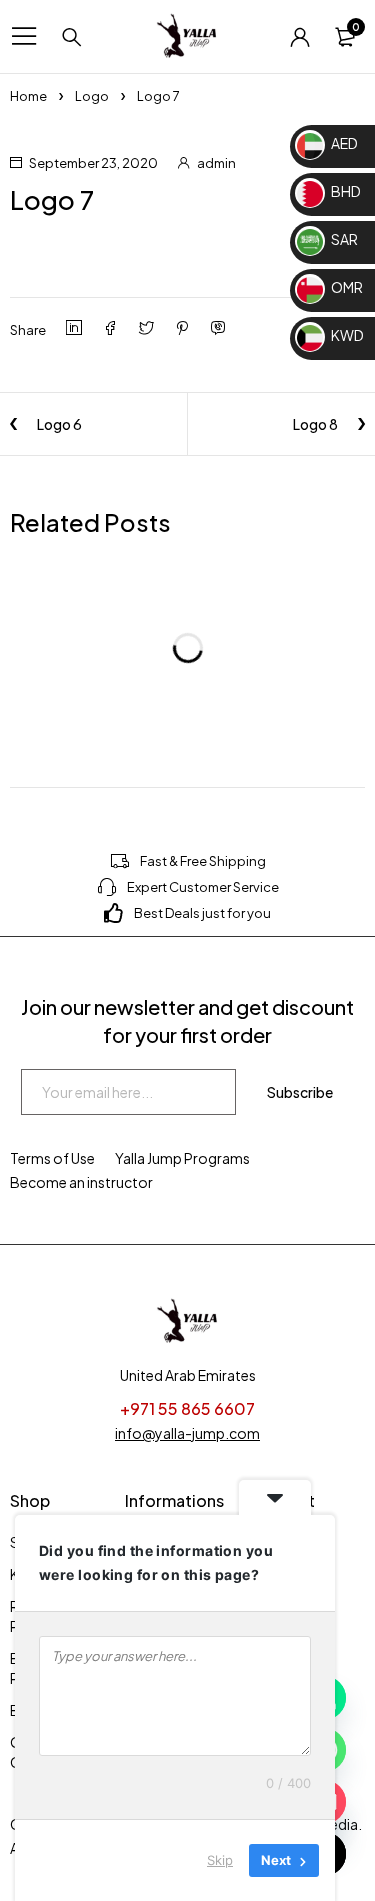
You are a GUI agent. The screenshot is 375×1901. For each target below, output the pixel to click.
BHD (345, 191)
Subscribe (300, 1092)
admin (216, 163)
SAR (343, 239)
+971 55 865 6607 (187, 1408)
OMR (346, 287)
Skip (220, 1860)
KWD (346, 335)
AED (343, 143)
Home (28, 96)
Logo (92, 96)
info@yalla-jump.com (187, 1433)
